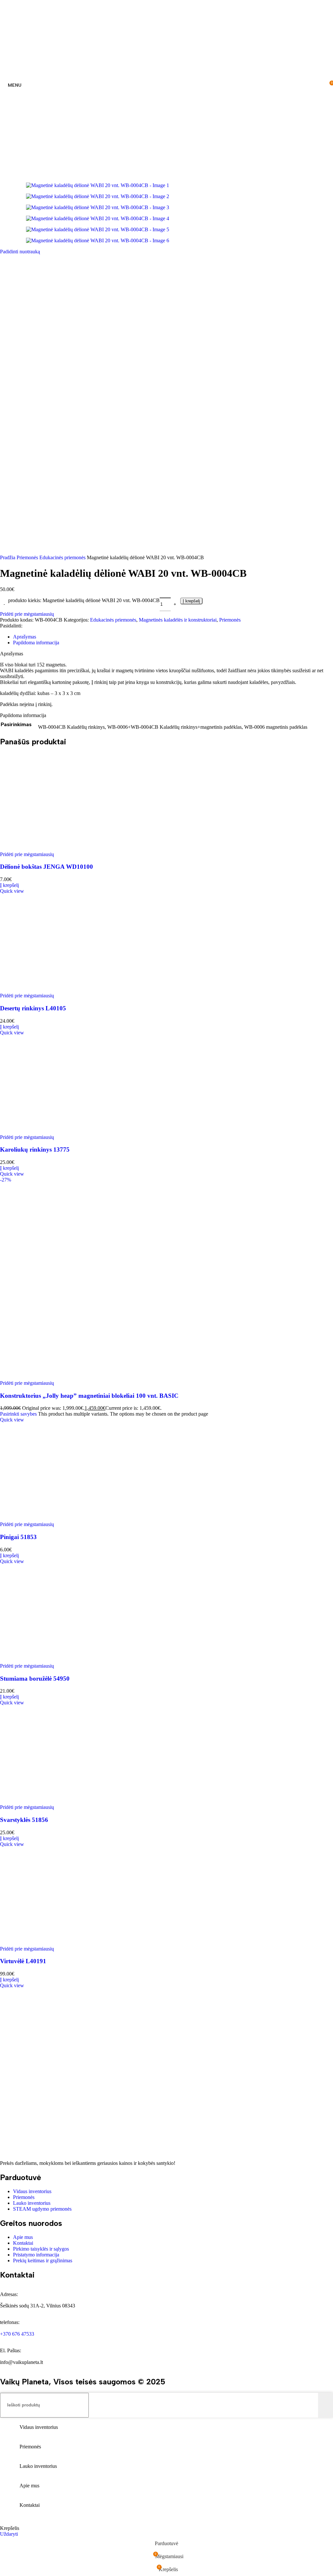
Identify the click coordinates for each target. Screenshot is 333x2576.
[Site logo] (166, 168)
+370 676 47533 (17, 2334)
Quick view (12, 891)
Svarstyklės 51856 (24, 1820)
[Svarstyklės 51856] (166, 1801)
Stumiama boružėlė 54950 (35, 1679)
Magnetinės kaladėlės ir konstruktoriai (178, 620)
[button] (9, 885)
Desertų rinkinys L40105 (33, 1008)
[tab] (25, 637)
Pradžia (8, 557)
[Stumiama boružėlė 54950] (166, 1660)
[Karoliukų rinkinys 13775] (166, 1131)
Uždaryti (9, 2534)
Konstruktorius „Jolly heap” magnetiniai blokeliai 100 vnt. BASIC (89, 1396)
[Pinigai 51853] (166, 1518)
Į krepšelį (191, 601)
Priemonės (28, 557)
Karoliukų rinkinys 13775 (35, 1149)
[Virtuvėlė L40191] (166, 1943)
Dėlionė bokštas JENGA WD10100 (47, 867)
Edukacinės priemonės (63, 557)
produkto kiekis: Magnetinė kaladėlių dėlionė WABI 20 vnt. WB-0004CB (84, 600)
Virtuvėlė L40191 (23, 1961)
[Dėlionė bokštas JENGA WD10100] (166, 848)
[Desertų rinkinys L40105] (166, 990)
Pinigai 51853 (18, 1537)
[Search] (326, 2405)
